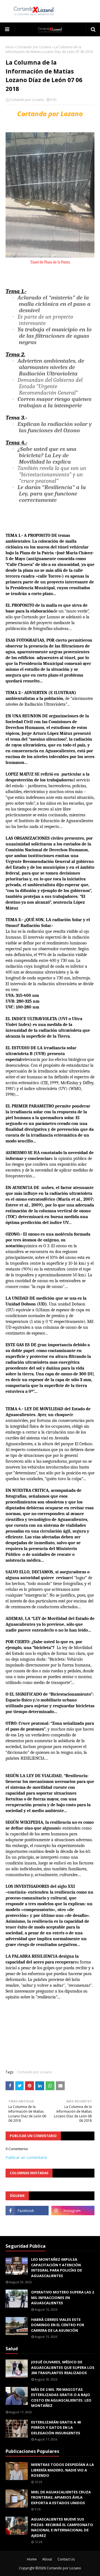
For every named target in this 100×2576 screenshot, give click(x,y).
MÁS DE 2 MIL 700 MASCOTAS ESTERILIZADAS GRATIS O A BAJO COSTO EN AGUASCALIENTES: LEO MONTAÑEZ (61, 2398)
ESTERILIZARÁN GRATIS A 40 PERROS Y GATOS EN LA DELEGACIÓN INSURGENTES (56, 2428)
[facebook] (27, 2211)
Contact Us (66, 2559)
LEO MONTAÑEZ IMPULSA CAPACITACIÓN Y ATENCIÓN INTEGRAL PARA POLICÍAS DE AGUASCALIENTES (57, 2268)
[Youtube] (27, 2223)
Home (32, 2559)
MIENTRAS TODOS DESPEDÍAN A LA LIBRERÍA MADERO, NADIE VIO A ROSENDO (62, 2470)
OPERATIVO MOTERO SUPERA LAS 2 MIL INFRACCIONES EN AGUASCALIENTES (62, 2297)
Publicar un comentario (26, 2157)
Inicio (10, 47)
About (47, 2559)
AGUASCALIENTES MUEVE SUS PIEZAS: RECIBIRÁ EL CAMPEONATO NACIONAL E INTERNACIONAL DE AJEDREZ (62, 2527)
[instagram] (73, 2211)
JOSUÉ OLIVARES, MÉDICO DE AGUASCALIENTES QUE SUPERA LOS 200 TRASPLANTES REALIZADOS (63, 2367)
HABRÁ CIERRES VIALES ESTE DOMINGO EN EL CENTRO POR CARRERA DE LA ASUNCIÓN (58, 2325)
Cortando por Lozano (34, 47)
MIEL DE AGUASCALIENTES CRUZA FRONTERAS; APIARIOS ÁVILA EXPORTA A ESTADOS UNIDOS (61, 2497)
